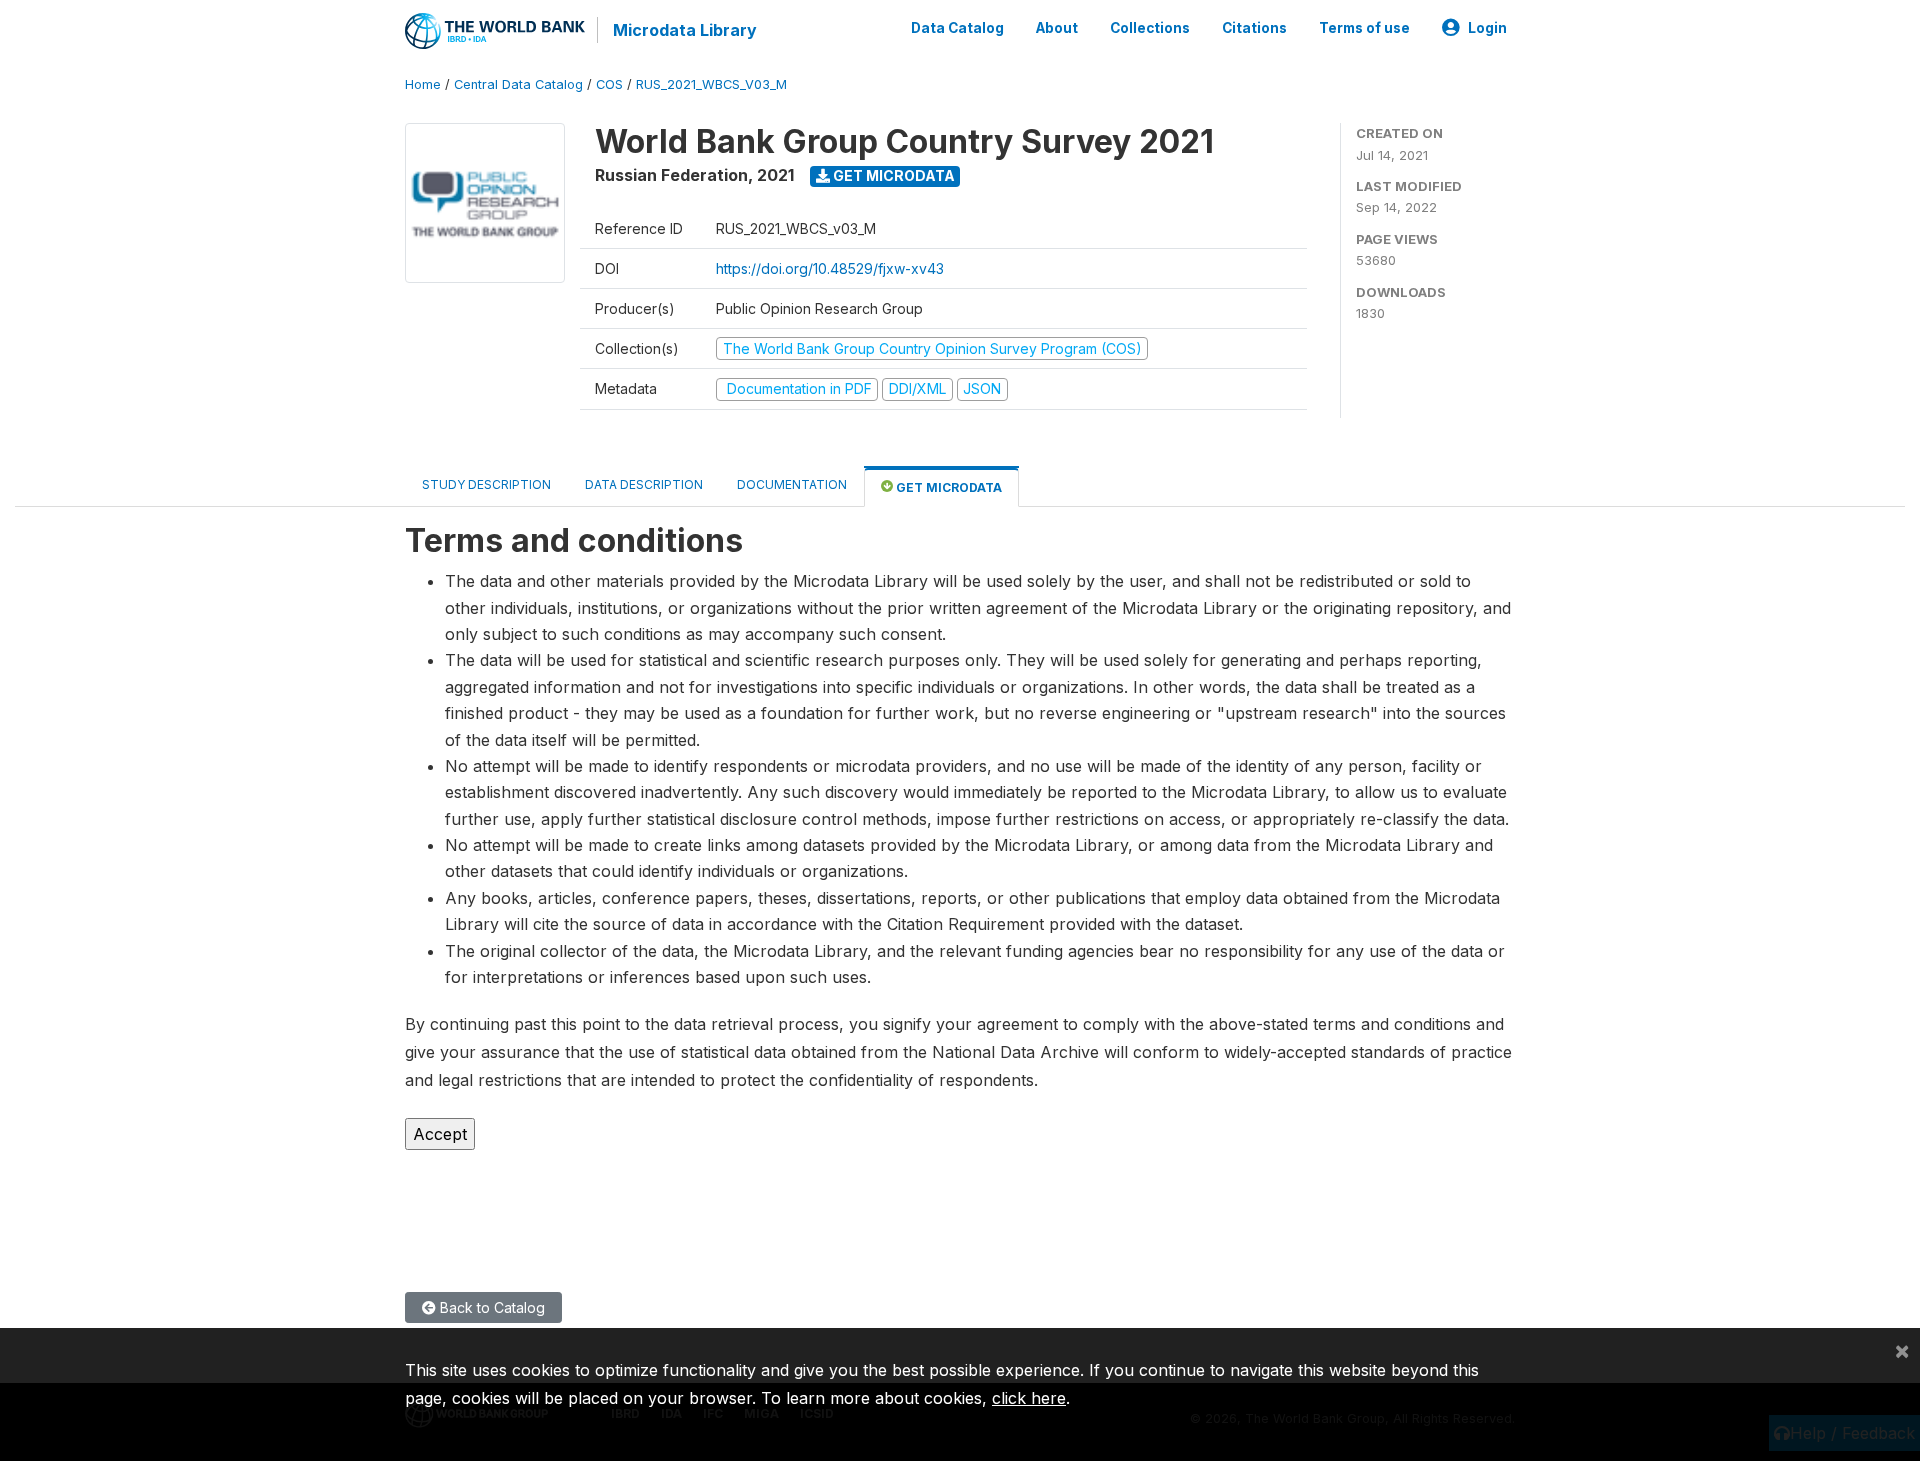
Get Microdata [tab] (947, 487)
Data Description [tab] (644, 484)
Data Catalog (957, 28)
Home (423, 84)
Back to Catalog (490, 1307)
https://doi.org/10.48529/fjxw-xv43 (830, 268)
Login (1487, 28)
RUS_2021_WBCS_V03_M (711, 84)
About (1057, 28)
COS (609, 84)
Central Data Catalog (518, 84)
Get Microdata (892, 175)
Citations (1254, 28)
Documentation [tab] (792, 484)
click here (1029, 1398)
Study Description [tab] (486, 484)
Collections (1150, 28)
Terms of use (1364, 28)
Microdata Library (685, 30)
